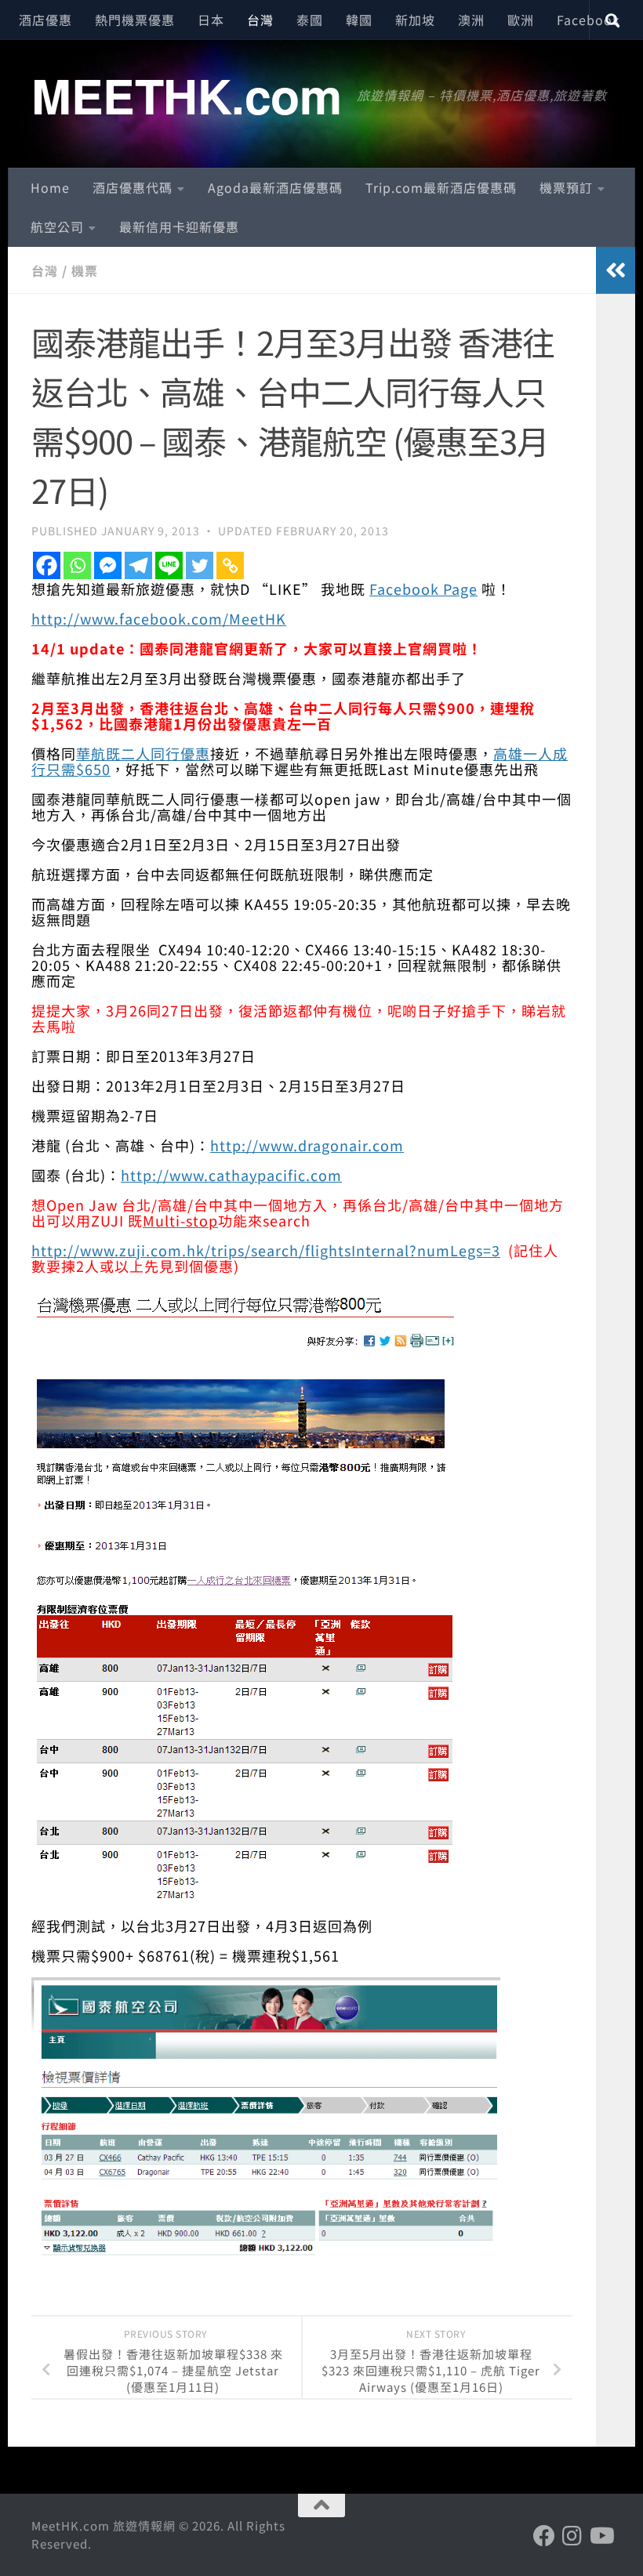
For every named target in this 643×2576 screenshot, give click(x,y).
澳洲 (471, 20)
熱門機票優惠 (135, 20)
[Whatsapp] (77, 565)
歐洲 (521, 20)
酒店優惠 (45, 20)
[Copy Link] (230, 565)
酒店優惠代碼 (133, 187)
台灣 (260, 20)
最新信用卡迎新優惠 (179, 226)
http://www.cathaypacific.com (231, 1175)
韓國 (359, 20)
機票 (85, 270)
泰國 (310, 20)
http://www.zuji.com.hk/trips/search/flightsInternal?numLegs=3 (266, 1250)
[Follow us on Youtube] (601, 2536)
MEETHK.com (186, 95)
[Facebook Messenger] (108, 565)
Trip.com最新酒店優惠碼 (441, 187)
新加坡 (415, 20)
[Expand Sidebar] (616, 270)
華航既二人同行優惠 (143, 753)
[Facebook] (47, 565)
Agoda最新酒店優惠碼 (275, 187)
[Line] (169, 565)
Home (50, 187)
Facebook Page (423, 589)
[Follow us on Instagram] (572, 2536)
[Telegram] (138, 565)
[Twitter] (200, 565)
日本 (211, 20)
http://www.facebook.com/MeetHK (159, 618)
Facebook (589, 20)
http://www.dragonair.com (307, 1145)
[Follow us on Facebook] (544, 2536)
